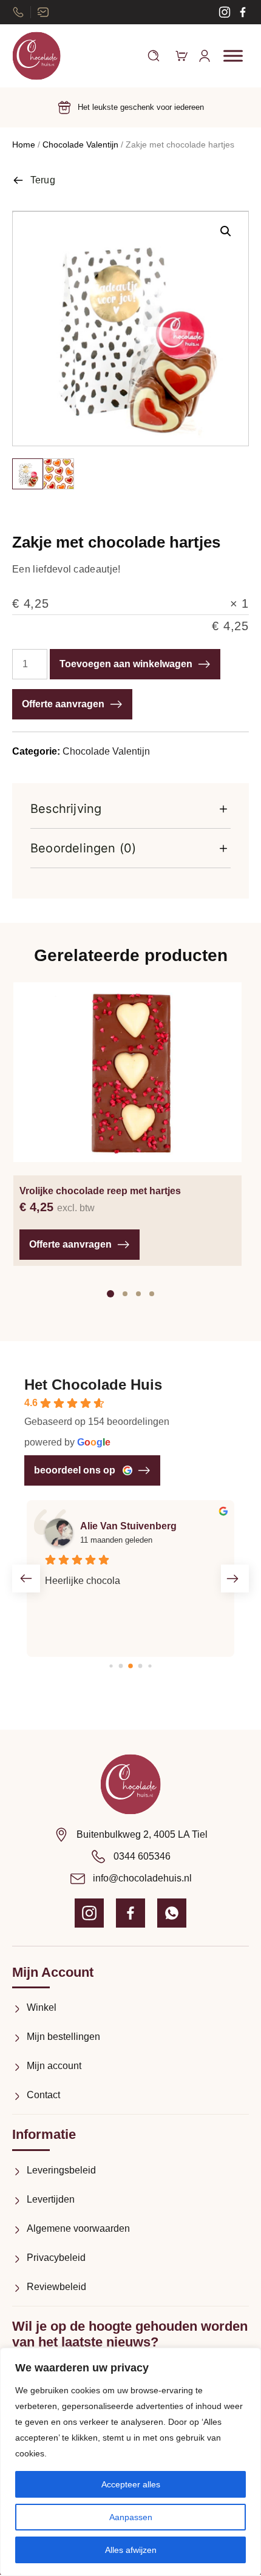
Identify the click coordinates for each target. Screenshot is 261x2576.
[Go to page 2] (130, 1666)
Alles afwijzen (131, 2550)
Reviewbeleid (56, 2287)
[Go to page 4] (150, 1666)
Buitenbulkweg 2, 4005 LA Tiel (142, 1834)
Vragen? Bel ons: (18, 12)
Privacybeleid (56, 2258)
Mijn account (54, 2066)
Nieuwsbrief (43, 12)
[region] (130, 2462)
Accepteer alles (131, 2484)
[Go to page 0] (111, 1666)
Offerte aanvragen (63, 704)
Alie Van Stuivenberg (128, 1526)
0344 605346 (142, 1856)
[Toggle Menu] (233, 56)
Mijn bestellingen (63, 2037)
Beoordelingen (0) (83, 848)
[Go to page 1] (121, 1666)
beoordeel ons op (75, 1470)
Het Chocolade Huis (93, 1385)
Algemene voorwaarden (78, 2228)
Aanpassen (131, 2517)
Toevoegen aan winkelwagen (126, 664)
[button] (226, 231)
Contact (43, 2095)
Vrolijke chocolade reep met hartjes (100, 1191)
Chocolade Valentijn (80, 144)
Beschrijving (66, 809)
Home (24, 144)
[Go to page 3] (141, 1666)
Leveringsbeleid (61, 2170)
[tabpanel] (128, 1124)
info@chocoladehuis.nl (142, 1878)
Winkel (42, 2007)
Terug (43, 180)
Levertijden (51, 2199)
